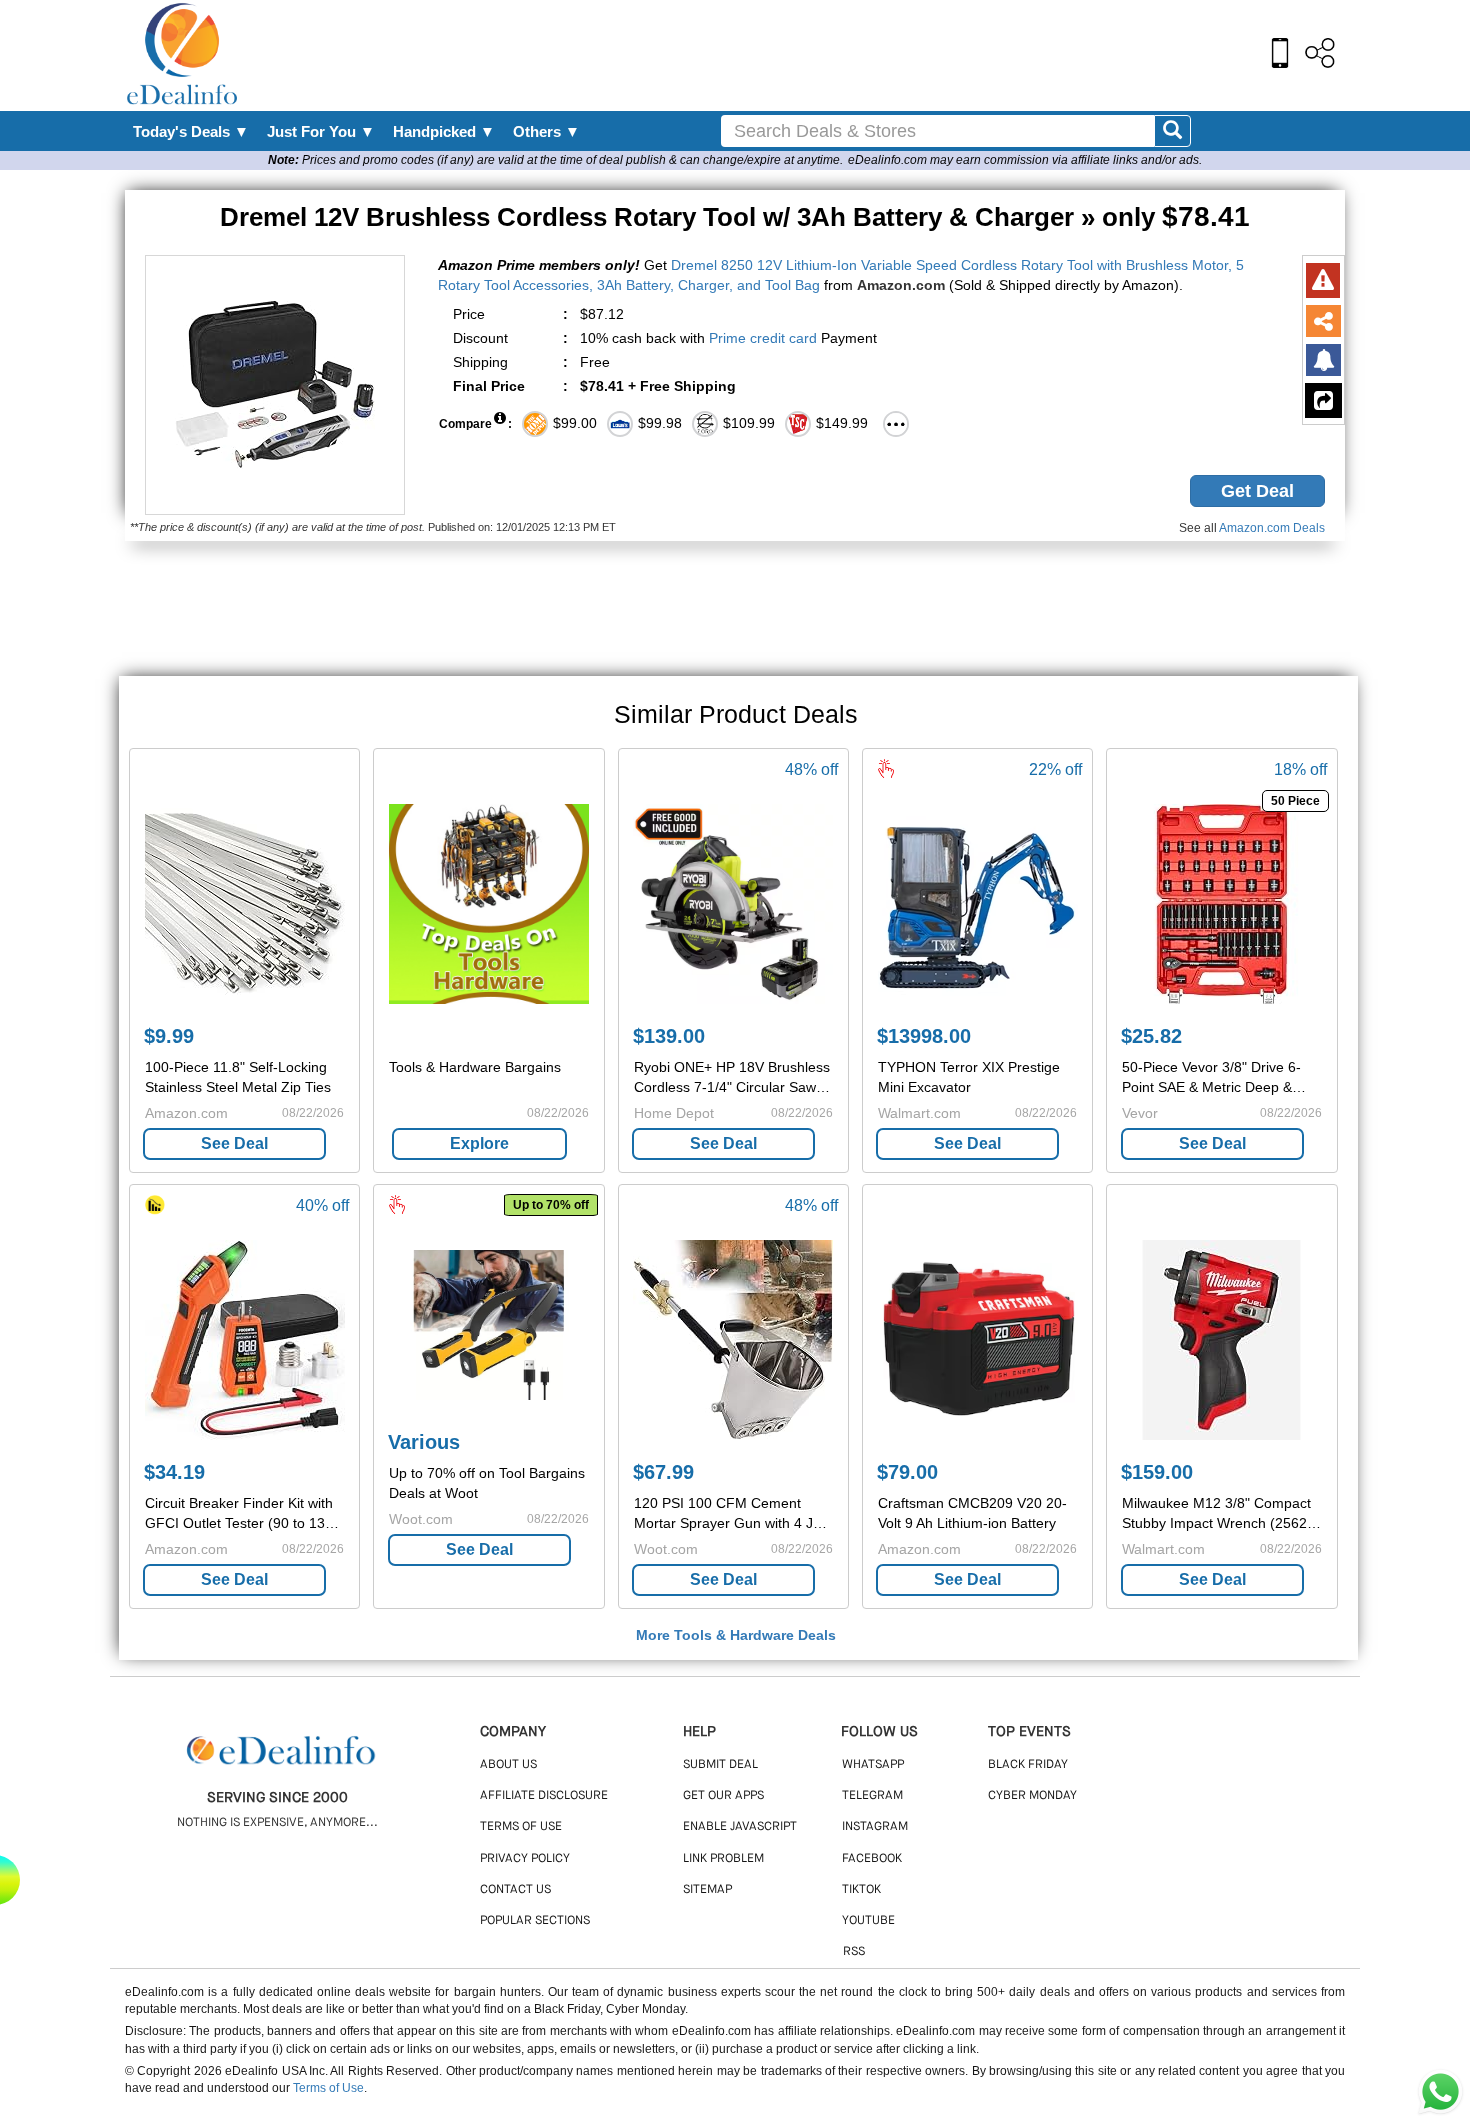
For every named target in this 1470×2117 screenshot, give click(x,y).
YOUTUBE (868, 1921)
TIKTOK (861, 1890)
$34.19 (174, 1472)
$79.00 (907, 1472)
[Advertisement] (778, 55)
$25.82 (1151, 1036)
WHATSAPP (873, 1765)
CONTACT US (515, 1890)
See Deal (234, 1143)
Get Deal (1257, 491)
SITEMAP (707, 1890)
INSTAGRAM (875, 1827)
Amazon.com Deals (1272, 528)
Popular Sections (535, 1921)
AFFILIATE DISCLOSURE (544, 1796)
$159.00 (1157, 1472)
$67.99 (663, 1472)
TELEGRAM (872, 1796)
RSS (854, 1952)
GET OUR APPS (723, 1796)
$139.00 (669, 1036)
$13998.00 (924, 1036)
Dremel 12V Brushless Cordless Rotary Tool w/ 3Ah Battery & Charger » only (735, 217)
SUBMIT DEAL (720, 1765)
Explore (479, 1143)
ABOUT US (508, 1765)
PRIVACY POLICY (525, 1859)
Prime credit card (763, 338)
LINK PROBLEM (723, 1859)
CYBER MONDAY (1032, 1796)
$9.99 (169, 1036)
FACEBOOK (872, 1859)
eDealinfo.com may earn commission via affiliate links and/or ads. (1025, 160)
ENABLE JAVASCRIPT (740, 1827)
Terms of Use (328, 2088)
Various (424, 1442)
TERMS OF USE (521, 1827)
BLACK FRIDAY (1028, 1765)
